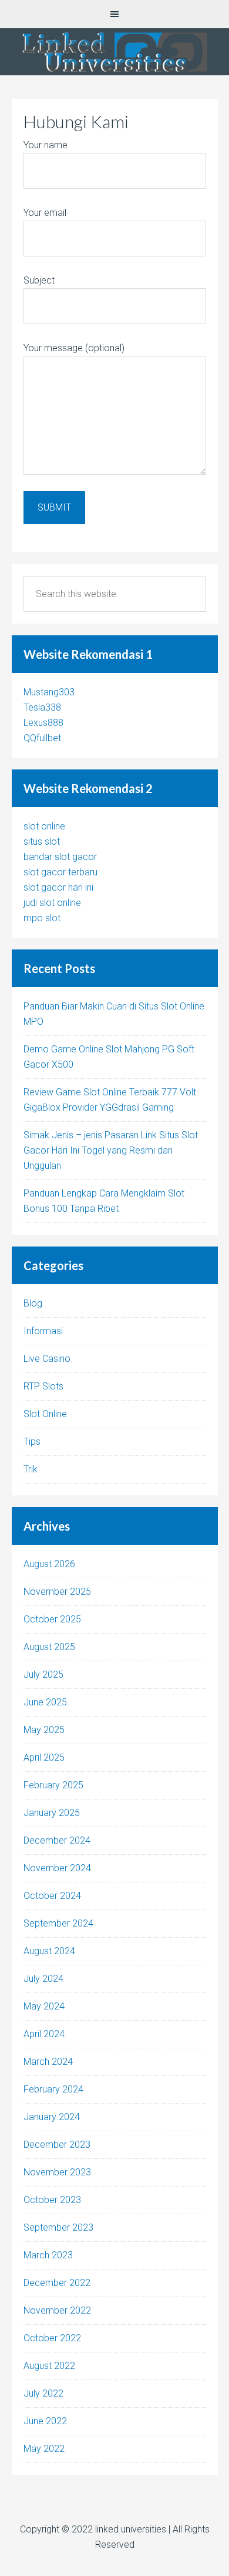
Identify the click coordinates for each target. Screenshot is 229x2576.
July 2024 (43, 1979)
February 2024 (53, 2089)
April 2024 (44, 2034)
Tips (32, 1442)
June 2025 (45, 1702)
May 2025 (44, 1730)
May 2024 (44, 2006)
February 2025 (53, 1785)
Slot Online (45, 1414)
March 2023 (48, 2255)
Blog (33, 1303)
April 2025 (44, 1757)
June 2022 (45, 2421)
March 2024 (48, 2062)
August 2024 (49, 1951)
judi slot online (52, 903)
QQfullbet (42, 738)
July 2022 (43, 2393)
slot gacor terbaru (60, 872)
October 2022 (52, 2338)
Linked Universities (114, 52)
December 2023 (57, 2145)
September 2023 (58, 2227)
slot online (44, 826)
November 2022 (57, 2310)
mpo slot (42, 918)
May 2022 (44, 2449)
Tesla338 (42, 707)
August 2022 (49, 2366)
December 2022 (57, 2283)
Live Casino (47, 1359)
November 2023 (57, 2172)
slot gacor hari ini (58, 887)
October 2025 (52, 1619)
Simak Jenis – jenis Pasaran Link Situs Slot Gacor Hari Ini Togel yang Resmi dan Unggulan (111, 1150)
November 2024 (57, 1868)
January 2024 (52, 2117)
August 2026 (49, 1564)
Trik (31, 1469)
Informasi (43, 1331)
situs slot (42, 842)
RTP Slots (43, 1386)
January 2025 (52, 1813)
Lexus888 (43, 723)
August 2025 (49, 1647)
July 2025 (43, 1674)
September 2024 (58, 1923)
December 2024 (57, 1840)
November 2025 (57, 1592)
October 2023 (52, 2200)
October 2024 (52, 1896)
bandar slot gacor (60, 857)
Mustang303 (49, 692)
